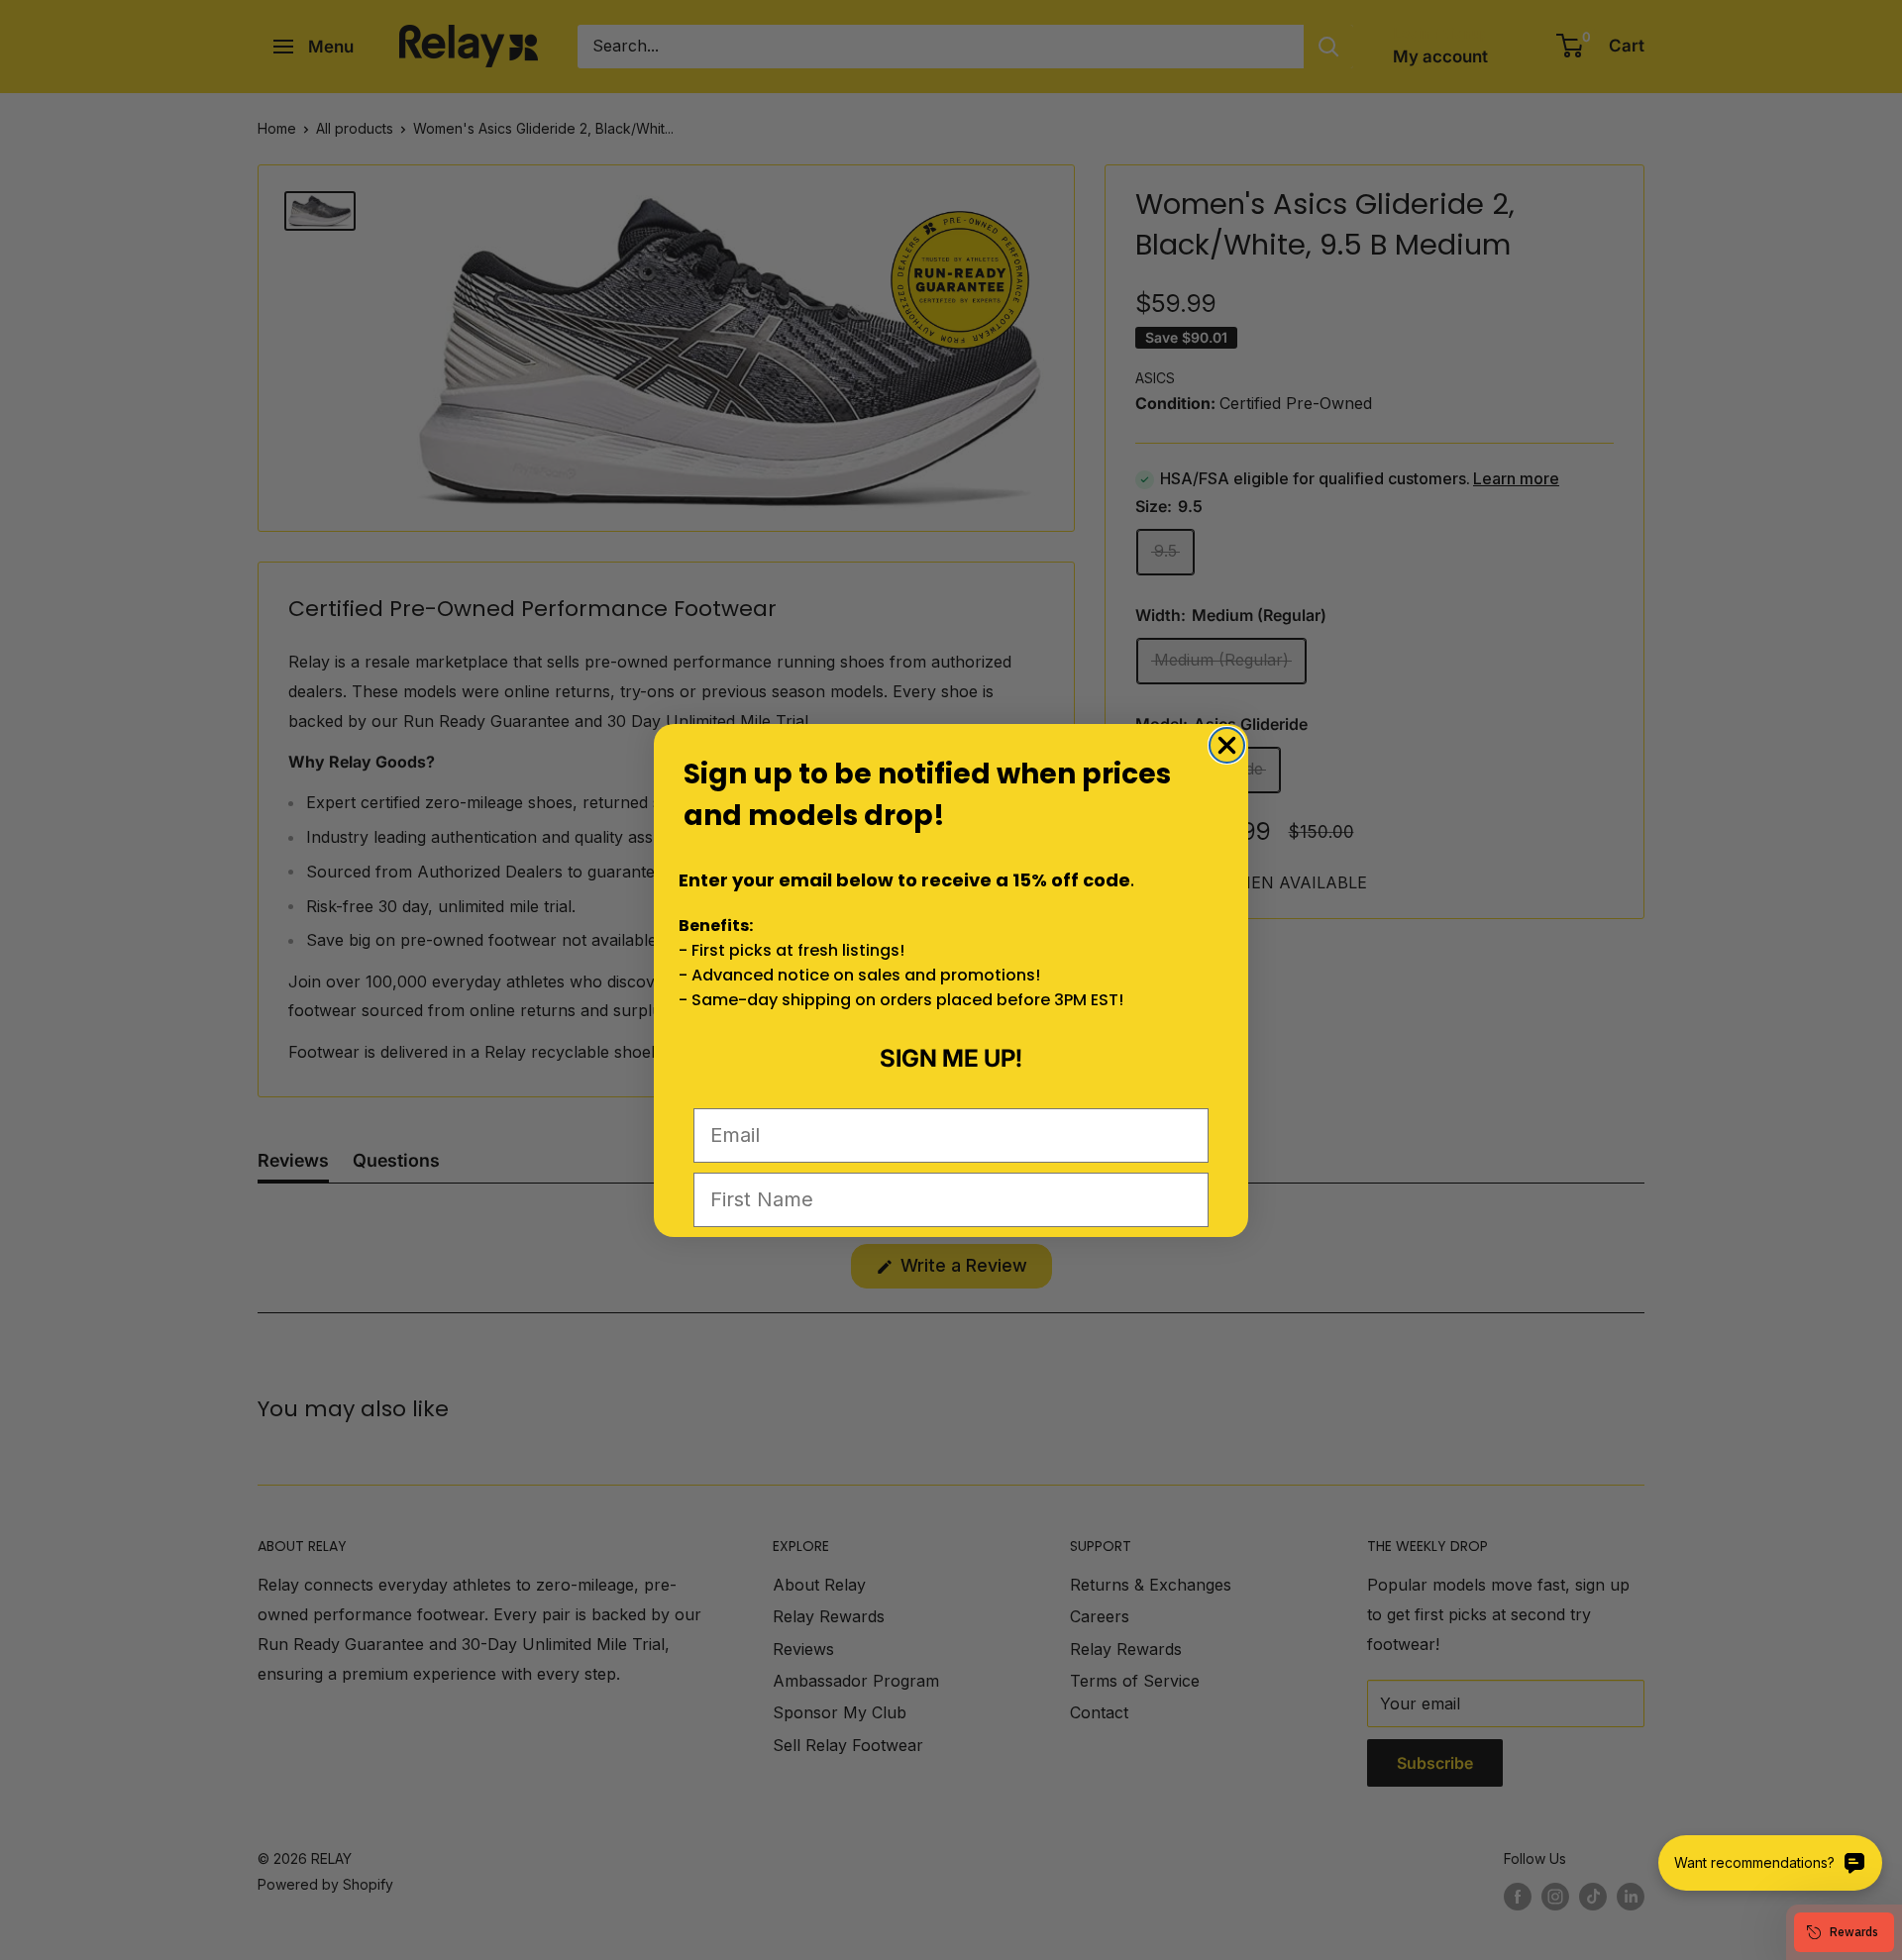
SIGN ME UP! (951, 1058)
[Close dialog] (1227, 745)
